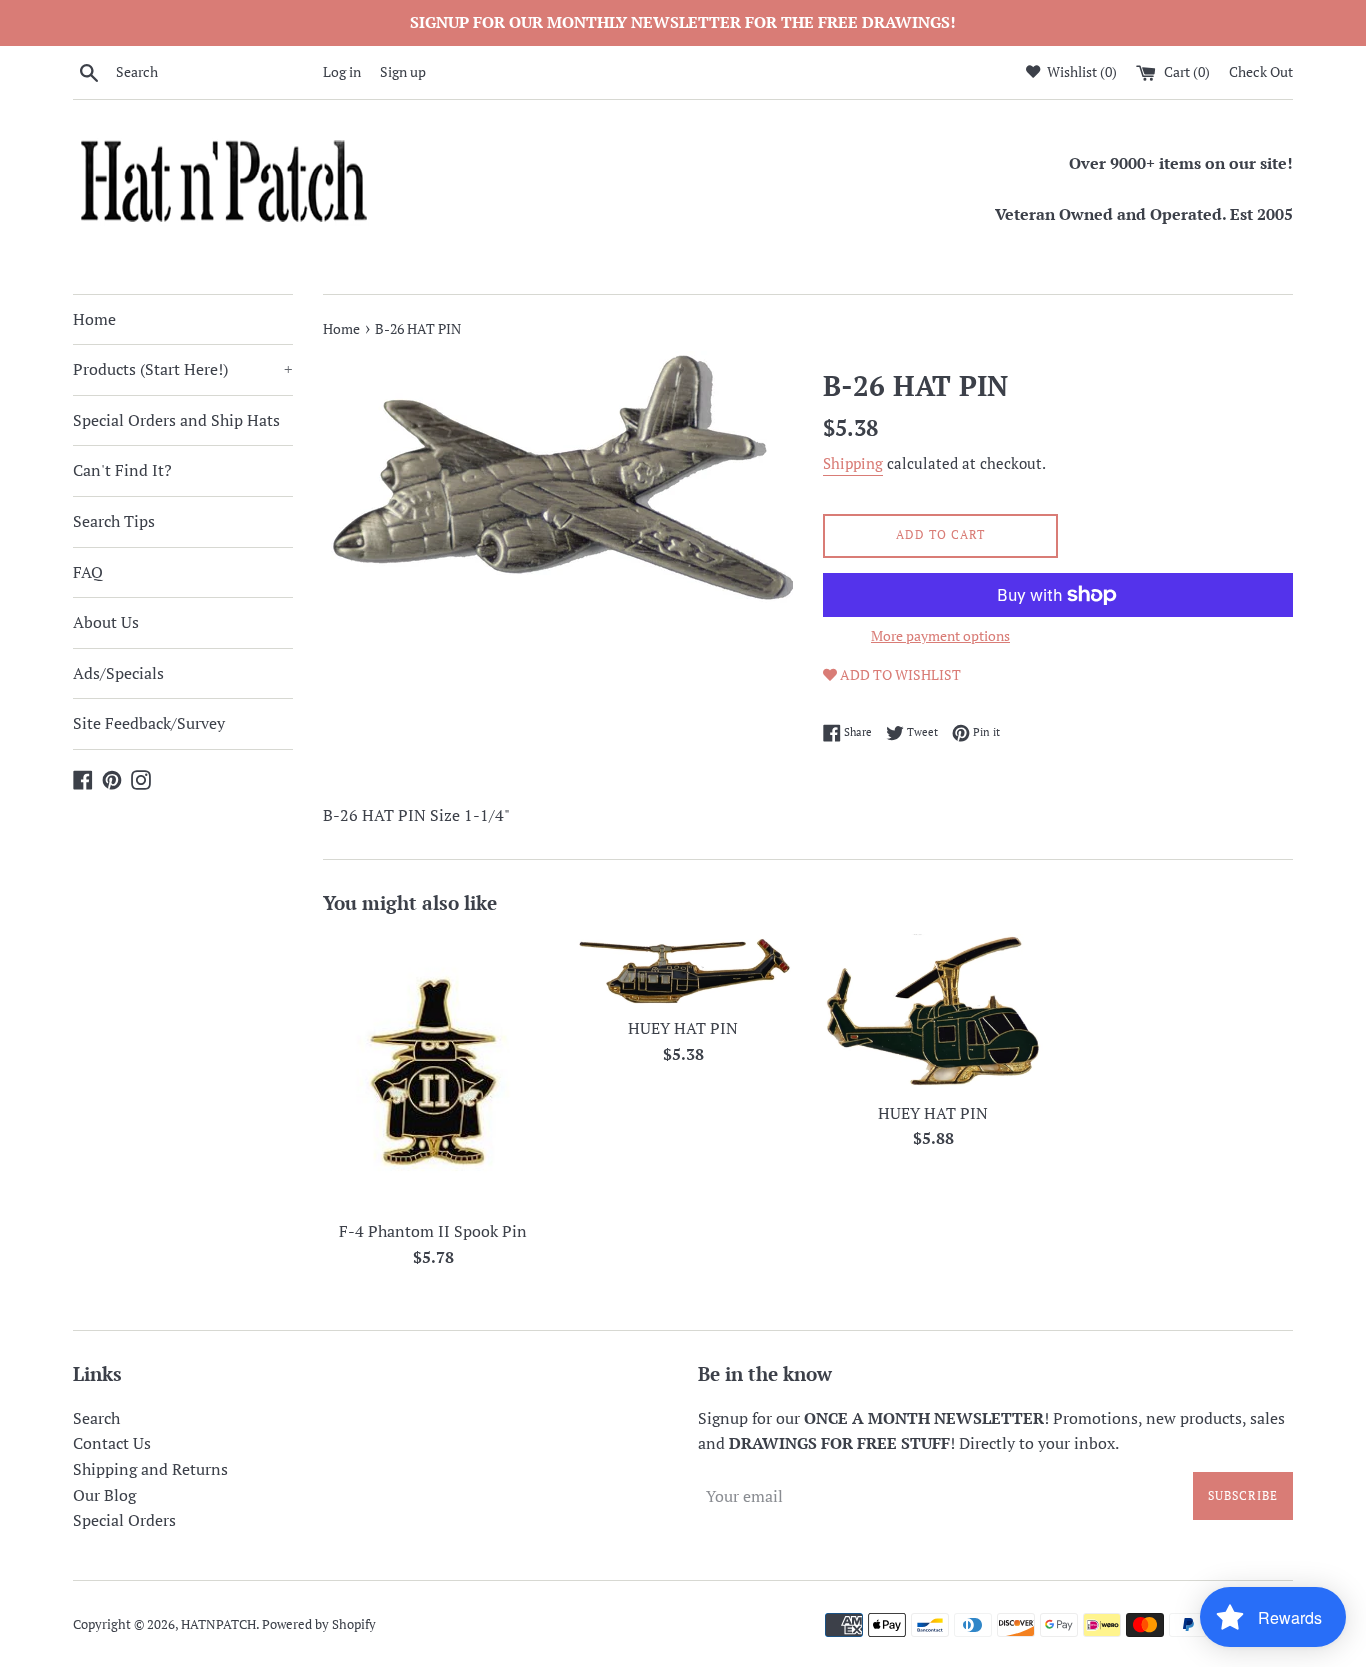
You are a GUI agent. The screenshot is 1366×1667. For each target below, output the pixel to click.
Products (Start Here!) (183, 369)
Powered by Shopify (319, 1624)
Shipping (853, 463)
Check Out (1261, 71)
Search (96, 1418)
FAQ (88, 572)
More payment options (940, 635)
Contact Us (112, 1443)
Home (94, 319)
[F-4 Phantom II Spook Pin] (433, 1071)
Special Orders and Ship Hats (176, 420)
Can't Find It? (122, 470)
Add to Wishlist (899, 674)
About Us (106, 622)
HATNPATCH (218, 1624)
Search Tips (114, 521)
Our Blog (104, 1495)
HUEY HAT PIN (683, 1028)
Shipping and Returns (150, 1469)
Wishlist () (1080, 71)
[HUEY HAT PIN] (683, 970)
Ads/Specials (118, 673)
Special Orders (124, 1520)
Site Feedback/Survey (149, 723)
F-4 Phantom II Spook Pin (433, 1231)
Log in (342, 71)
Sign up (403, 71)
